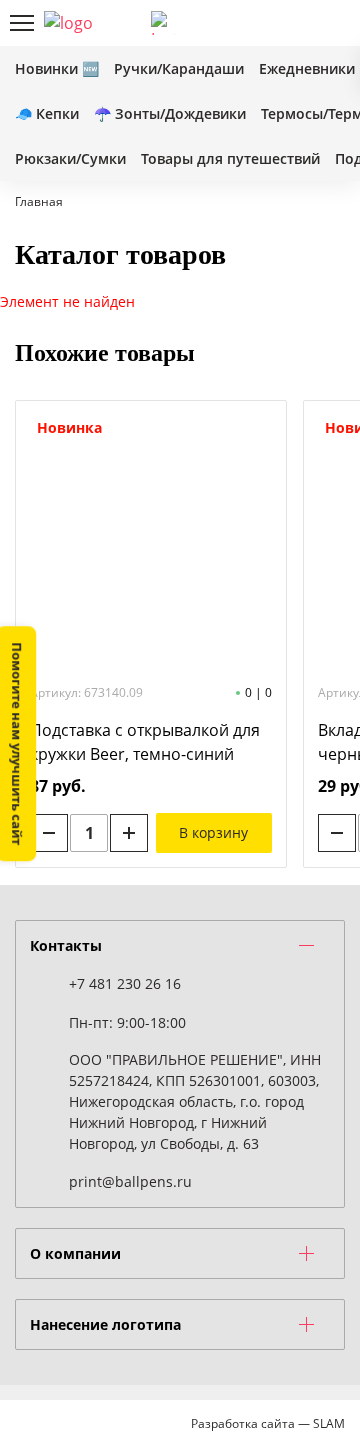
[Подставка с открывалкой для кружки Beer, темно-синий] (151, 541)
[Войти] (265, 23)
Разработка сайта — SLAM (268, 1423)
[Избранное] (299, 23)
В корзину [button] (213, 832)
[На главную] (82, 23)
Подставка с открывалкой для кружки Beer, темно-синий (145, 742)
